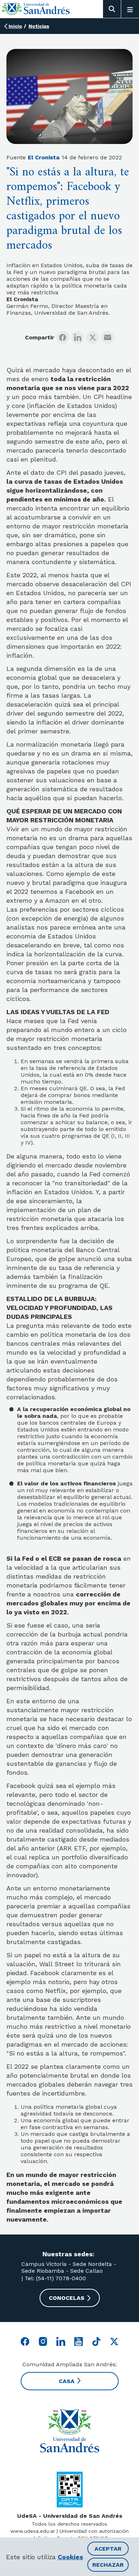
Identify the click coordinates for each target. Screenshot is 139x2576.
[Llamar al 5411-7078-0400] (70, 2490)
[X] (93, 338)
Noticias (39, 26)
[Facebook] (63, 338)
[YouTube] (79, 2341)
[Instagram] (43, 2341)
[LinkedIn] (78, 338)
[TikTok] (96, 2341)
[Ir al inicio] (36, 9)
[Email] (108, 338)
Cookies (70, 2557)
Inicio (15, 26)
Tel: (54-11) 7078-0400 (54, 2278)
